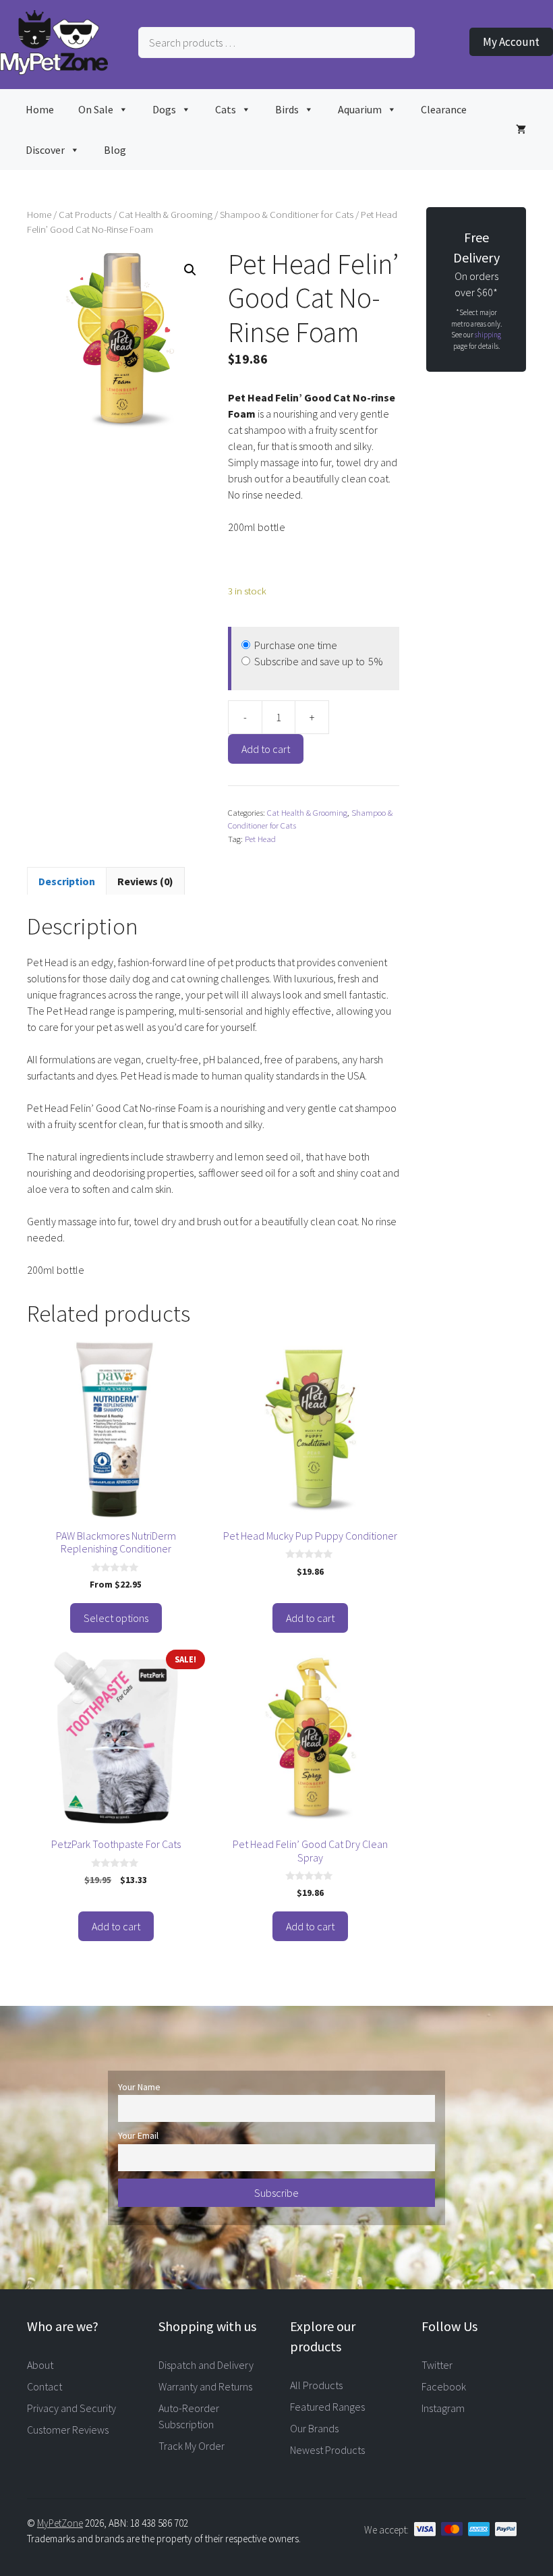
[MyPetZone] (54, 71)
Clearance (444, 109)
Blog (115, 150)
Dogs (164, 109)
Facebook (444, 2386)
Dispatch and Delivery (206, 2365)
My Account (511, 42)
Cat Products (85, 215)
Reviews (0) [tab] (145, 881)
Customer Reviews (68, 2430)
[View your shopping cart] (521, 130)
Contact (45, 2386)
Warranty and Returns (205, 2386)
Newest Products (327, 2450)
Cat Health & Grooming (166, 215)
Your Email (138, 2135)
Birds (287, 109)
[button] (190, 270)
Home (40, 109)
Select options (116, 1618)
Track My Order (192, 2446)
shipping (488, 335)
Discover (45, 150)
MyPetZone (60, 2523)
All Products (316, 2385)
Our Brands (314, 2428)
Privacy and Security (71, 2408)
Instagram (443, 2408)
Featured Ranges (327, 2407)
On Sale (96, 109)
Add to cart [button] (310, 1618)
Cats (226, 109)
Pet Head (260, 839)
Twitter (437, 2365)
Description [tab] (67, 881)
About (40, 2365)
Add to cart (266, 749)
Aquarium (360, 109)
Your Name (139, 2087)
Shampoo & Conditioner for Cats (287, 215)
